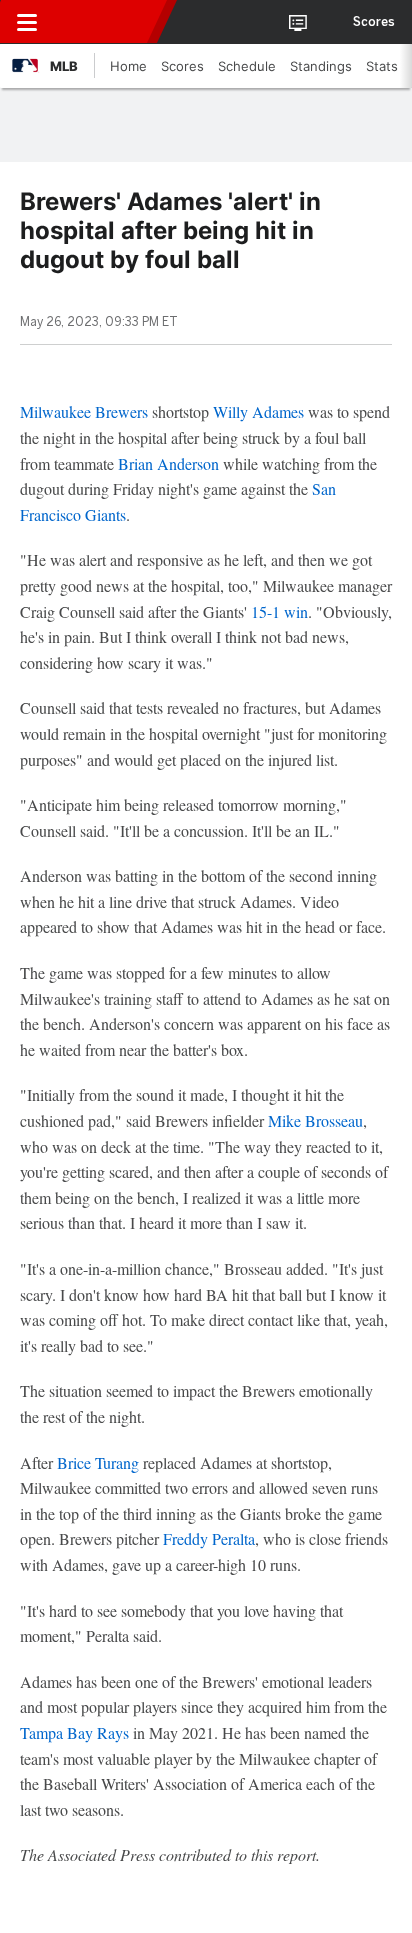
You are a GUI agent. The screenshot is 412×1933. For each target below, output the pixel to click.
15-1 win (279, 611)
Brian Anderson (168, 463)
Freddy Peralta (209, 1538)
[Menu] (27, 22)
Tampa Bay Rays (74, 1732)
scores (374, 22)
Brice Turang (98, 1462)
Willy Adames (258, 411)
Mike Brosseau (315, 1120)
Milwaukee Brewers (84, 411)
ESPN (107, 22)
